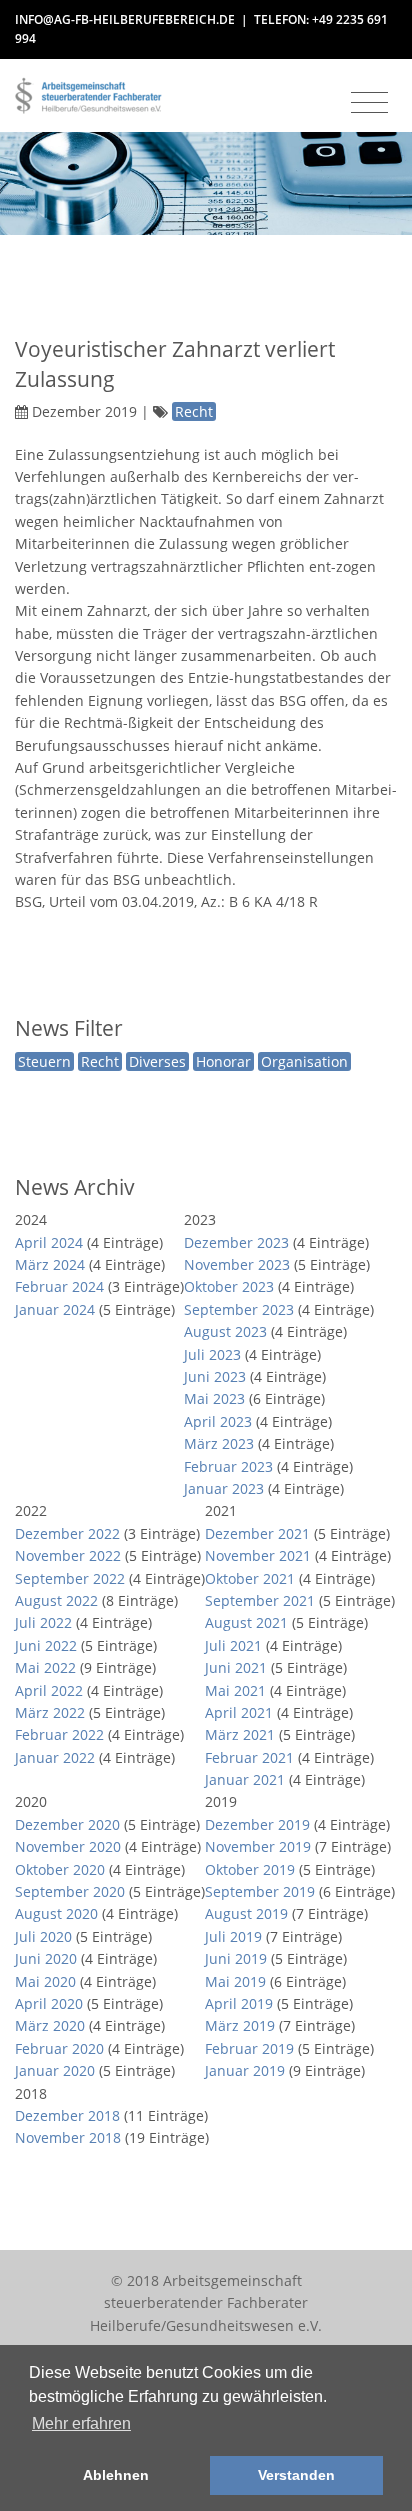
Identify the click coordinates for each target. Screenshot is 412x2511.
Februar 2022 (59, 1734)
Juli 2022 (43, 1622)
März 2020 (50, 2025)
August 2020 (56, 1913)
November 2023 (237, 1264)
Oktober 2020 (60, 1869)
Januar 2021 (245, 1779)
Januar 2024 (55, 1309)
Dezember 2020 (67, 1824)
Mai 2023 (214, 1398)
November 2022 (68, 1555)
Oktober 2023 (229, 1286)
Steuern (44, 1061)
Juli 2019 (233, 1936)
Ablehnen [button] (116, 2475)
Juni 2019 (236, 1958)
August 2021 (246, 1622)
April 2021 (239, 1712)
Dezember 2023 (236, 1242)
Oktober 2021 (250, 1578)
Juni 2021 (236, 1667)
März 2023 (219, 1443)
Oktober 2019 (250, 1869)
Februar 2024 (59, 1286)
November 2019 (258, 1846)
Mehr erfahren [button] (81, 2423)
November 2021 (258, 1555)
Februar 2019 (249, 2048)
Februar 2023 (228, 1466)
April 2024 (49, 1242)
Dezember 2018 (67, 2115)
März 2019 (240, 2025)
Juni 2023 (215, 1376)
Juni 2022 (46, 1645)
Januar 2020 (55, 2070)
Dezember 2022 (67, 1533)
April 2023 (218, 1421)
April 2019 (239, 2003)
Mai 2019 (235, 1981)
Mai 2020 (45, 1981)
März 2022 (50, 1712)
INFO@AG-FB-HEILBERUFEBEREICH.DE (125, 19)
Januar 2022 (55, 1757)
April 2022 (49, 1690)
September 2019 (260, 1891)
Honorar (223, 1061)
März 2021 (240, 1734)
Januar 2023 (224, 1488)
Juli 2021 (233, 1645)
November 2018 (68, 2137)
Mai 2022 (45, 1667)
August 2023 (225, 1331)
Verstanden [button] (296, 2475)
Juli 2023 (212, 1354)
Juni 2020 (46, 1958)
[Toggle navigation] (369, 103)
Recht (100, 1061)
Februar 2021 (249, 1757)
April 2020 (49, 2003)
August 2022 (56, 1600)
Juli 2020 (43, 1936)
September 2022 (70, 1578)
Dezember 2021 (257, 1533)
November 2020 (68, 1846)
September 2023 (239, 1309)
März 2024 (50, 1264)
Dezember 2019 (257, 1824)
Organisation (304, 1061)
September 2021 (260, 1600)
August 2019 (246, 1913)
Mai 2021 (235, 1690)
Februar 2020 (59, 2048)
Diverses (157, 1061)
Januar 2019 (245, 2070)
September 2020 (70, 1891)
